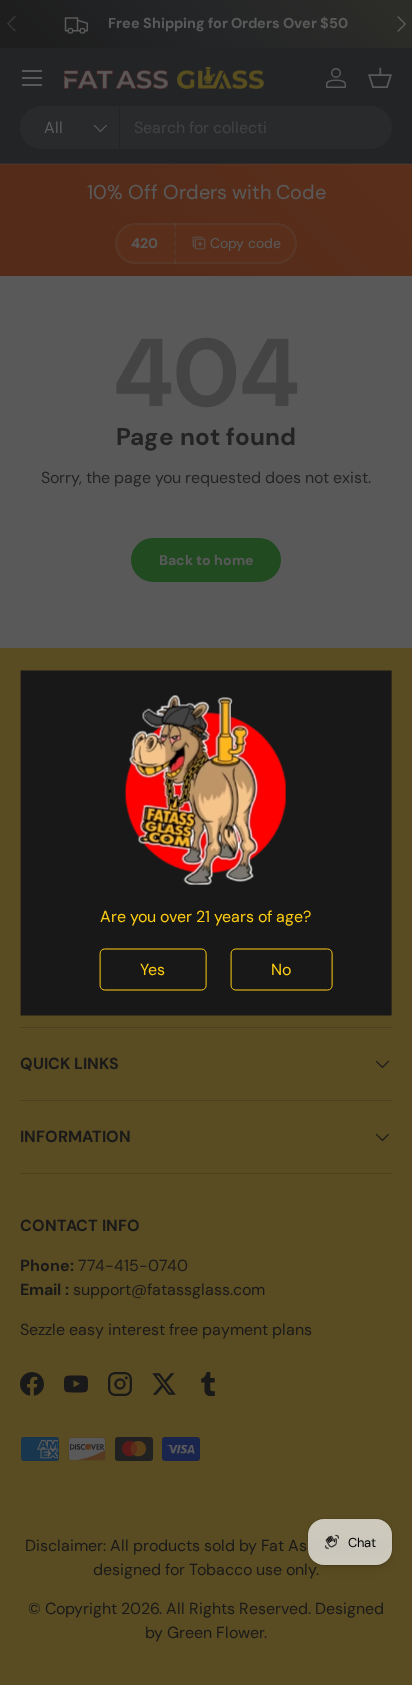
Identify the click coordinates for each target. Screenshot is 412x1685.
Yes (152, 968)
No (281, 968)
